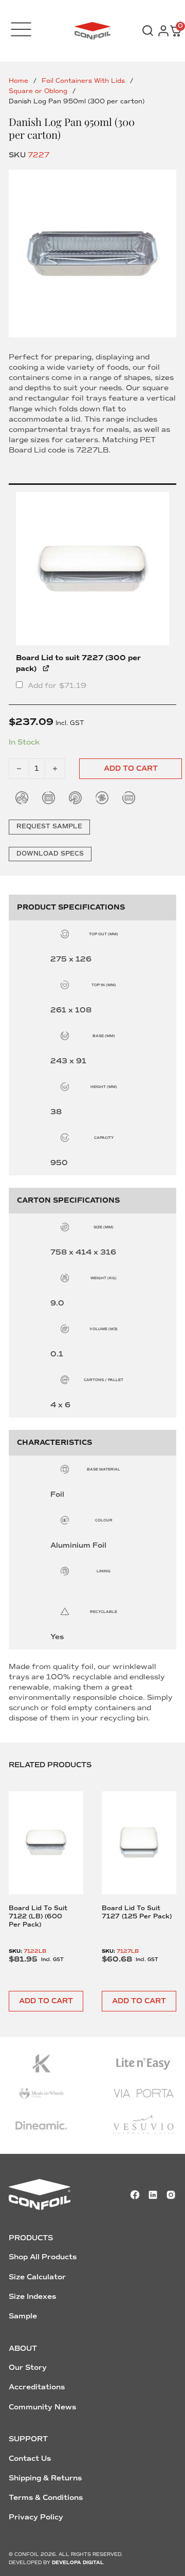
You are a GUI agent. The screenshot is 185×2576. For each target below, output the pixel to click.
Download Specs (50, 854)
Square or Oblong (38, 91)
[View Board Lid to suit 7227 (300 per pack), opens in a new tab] (47, 667)
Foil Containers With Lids (83, 81)
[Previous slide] (24, 1870)
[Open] (21, 29)
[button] (46, 2001)
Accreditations (37, 2387)
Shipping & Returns (45, 2478)
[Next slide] (161, 1870)
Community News (42, 2407)
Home (18, 81)
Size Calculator (37, 2277)
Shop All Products (43, 2257)
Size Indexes (32, 2297)
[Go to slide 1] (92, 253)
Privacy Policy (36, 2517)
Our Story (28, 2368)
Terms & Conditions (46, 2498)
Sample (23, 2316)
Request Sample (49, 827)
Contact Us (30, 2459)
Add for (56, 685)
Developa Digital (78, 2563)
